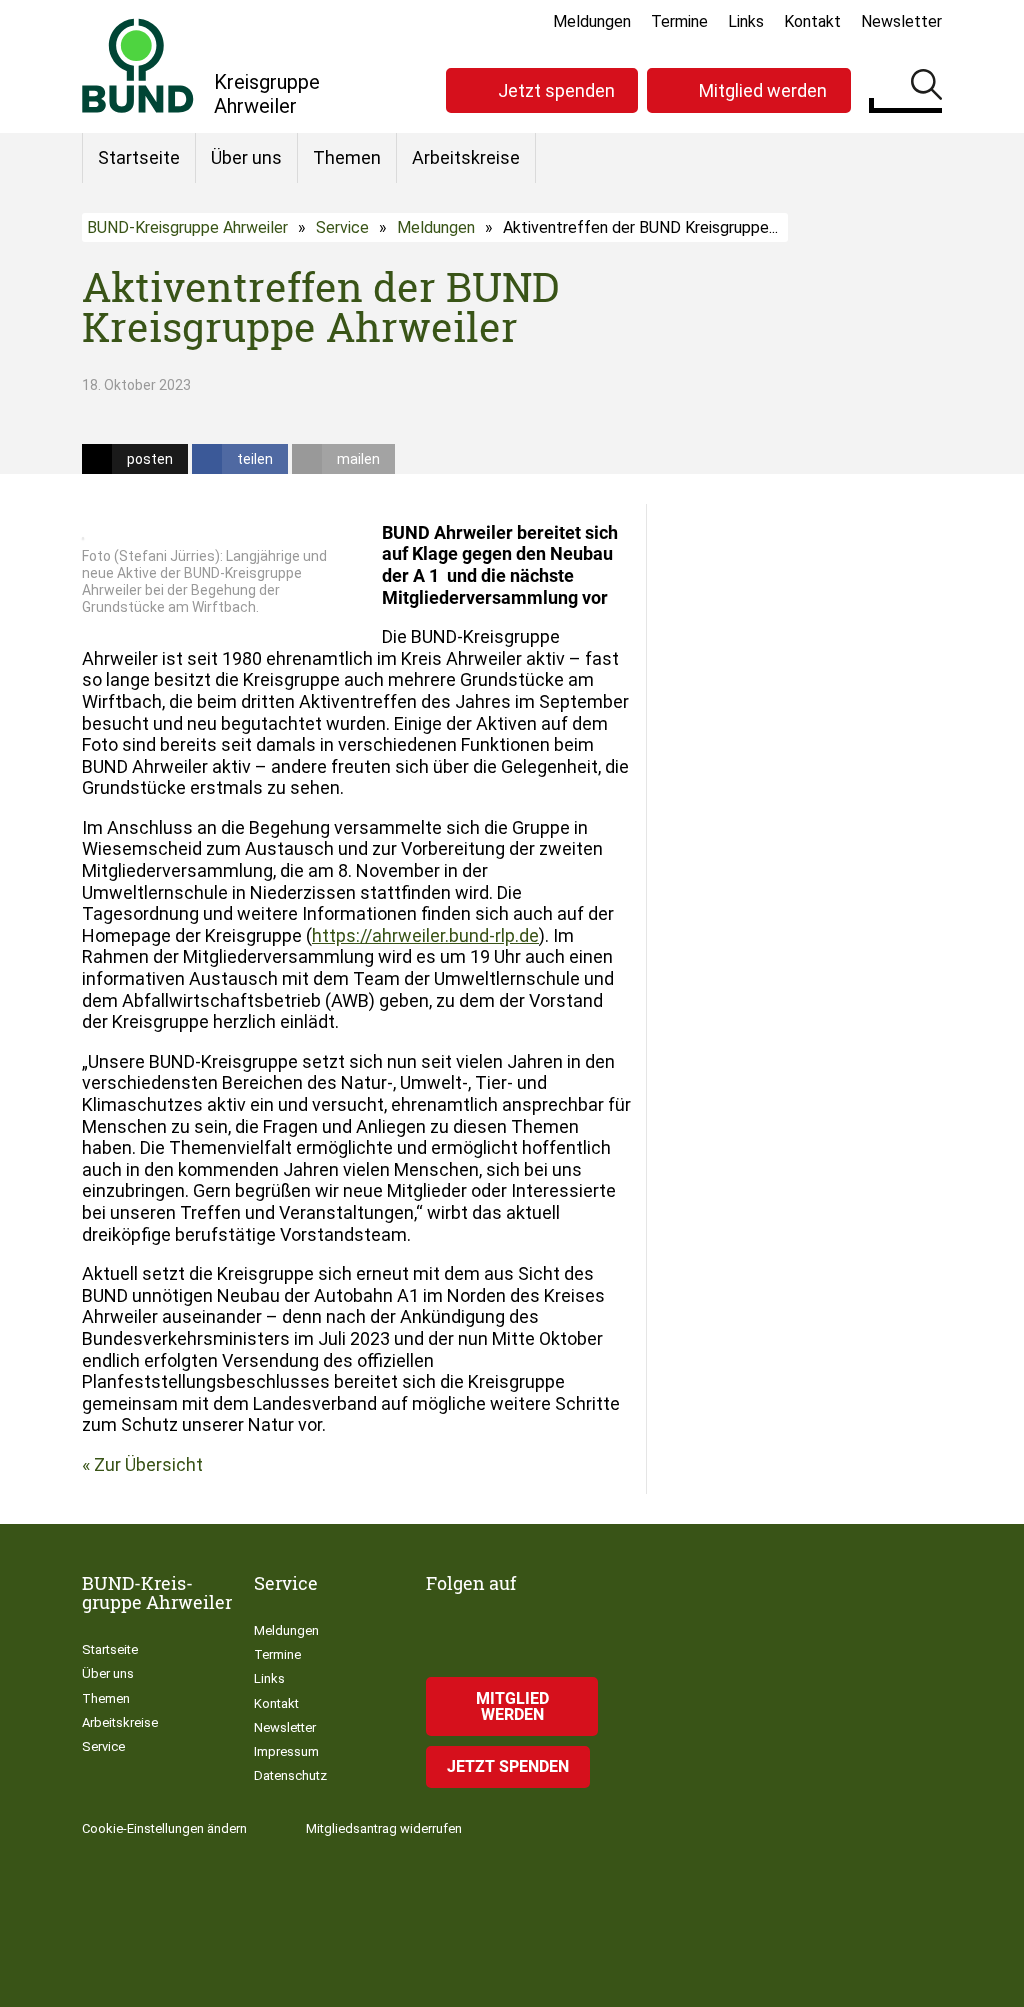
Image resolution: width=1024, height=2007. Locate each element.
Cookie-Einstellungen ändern (164, 1828)
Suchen (926, 88)
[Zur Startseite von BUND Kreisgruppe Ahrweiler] (138, 65)
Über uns (246, 157)
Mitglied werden (763, 90)
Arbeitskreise (466, 157)
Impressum (286, 1751)
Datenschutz (290, 1775)
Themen (347, 157)
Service (342, 227)
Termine (679, 21)
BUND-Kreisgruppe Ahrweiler (187, 227)
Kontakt (812, 21)
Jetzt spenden (556, 90)
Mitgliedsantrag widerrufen (384, 1828)
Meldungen (592, 21)
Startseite (139, 157)
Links (746, 21)
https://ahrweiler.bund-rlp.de (425, 935)
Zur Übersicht (148, 1464)
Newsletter (901, 21)
